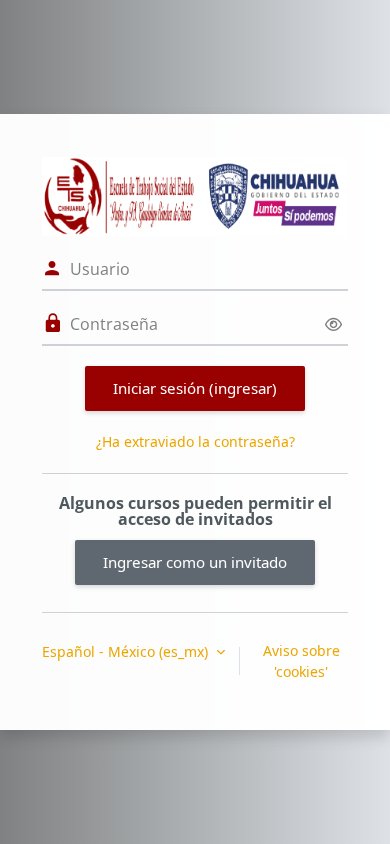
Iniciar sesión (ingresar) (195, 388)
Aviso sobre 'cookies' (301, 661)
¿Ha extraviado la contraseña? (195, 441)
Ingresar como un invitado (195, 562)
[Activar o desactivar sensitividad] (333, 324)
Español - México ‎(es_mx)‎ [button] (127, 651)
